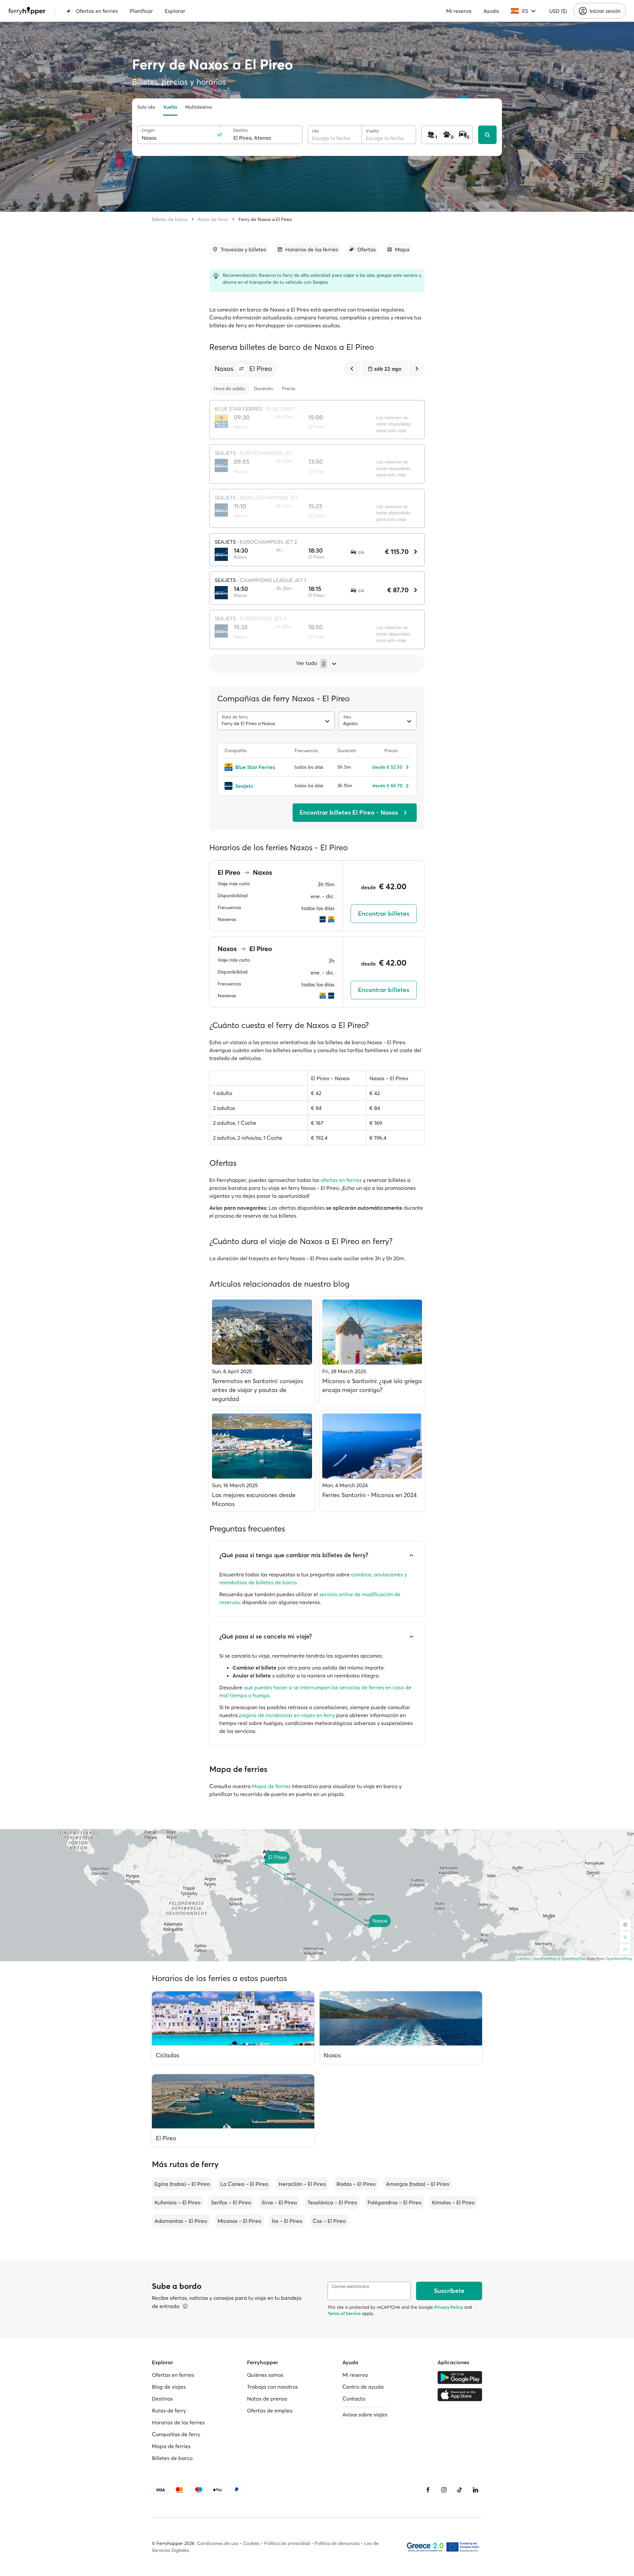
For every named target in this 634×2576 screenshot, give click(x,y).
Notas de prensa (267, 2399)
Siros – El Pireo (279, 2202)
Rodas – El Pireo (356, 2184)
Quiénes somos (265, 2375)
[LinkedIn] (475, 2490)
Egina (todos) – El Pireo (182, 2184)
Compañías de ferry (176, 2434)
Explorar (175, 11)
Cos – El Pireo (329, 2221)
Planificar (141, 11)
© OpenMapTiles (572, 1959)
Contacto (354, 2399)
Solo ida (146, 107)
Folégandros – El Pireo (394, 2202)
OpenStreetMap (619, 1959)
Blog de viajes (169, 2387)
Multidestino (199, 107)
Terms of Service (344, 2313)
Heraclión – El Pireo (302, 2184)
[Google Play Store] (460, 2377)
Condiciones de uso (218, 2543)
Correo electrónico (351, 2286)
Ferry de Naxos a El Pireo (265, 219)
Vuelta (170, 107)
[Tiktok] (460, 2490)
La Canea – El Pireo (244, 2184)
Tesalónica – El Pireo (332, 2202)
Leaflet (523, 1959)
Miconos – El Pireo (239, 2221)
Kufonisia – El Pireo (177, 2202)
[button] (241, 369)
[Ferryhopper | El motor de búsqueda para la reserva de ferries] (27, 11)
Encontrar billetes (384, 914)
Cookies (251, 2543)
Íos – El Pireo (287, 2221)
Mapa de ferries (271, 1786)
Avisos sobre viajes (365, 2414)
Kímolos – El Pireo (453, 2202)
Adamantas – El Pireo (181, 2221)
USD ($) (558, 11)
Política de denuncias (337, 2543)
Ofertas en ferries (97, 11)
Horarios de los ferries (178, 2422)
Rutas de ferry (213, 219)
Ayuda (491, 11)
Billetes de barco (170, 219)
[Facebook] (428, 2490)
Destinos (162, 2399)
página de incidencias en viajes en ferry (287, 1715)
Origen (148, 130)
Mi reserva (459, 11)
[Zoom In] (625, 1937)
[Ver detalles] (185, 2306)
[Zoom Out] (625, 1949)
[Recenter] (625, 1925)
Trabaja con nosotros (272, 2387)
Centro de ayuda (363, 2387)
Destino (241, 130)
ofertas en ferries (341, 1180)
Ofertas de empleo (270, 2410)
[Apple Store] (460, 2395)
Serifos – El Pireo (231, 2202)
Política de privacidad (287, 2543)
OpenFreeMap (545, 1959)
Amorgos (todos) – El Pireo (418, 2184)
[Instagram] (444, 2490)
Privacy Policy (449, 2307)
